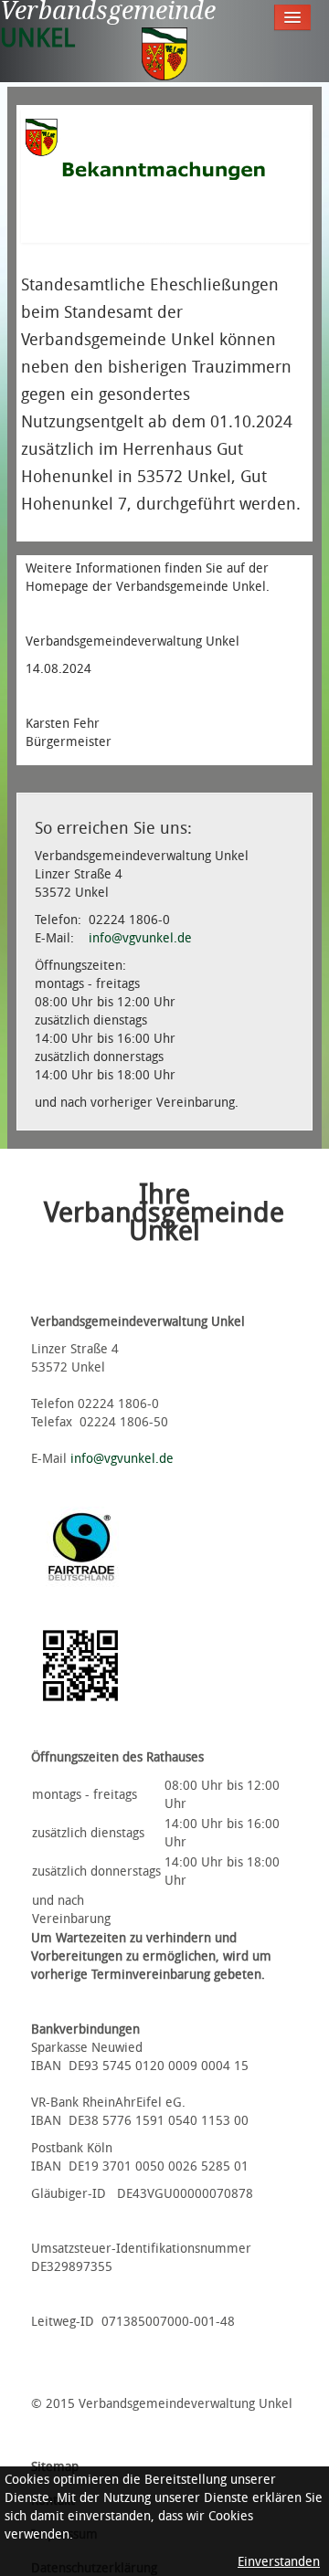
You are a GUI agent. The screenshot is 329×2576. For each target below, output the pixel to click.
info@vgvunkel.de (140, 938)
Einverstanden (279, 2562)
